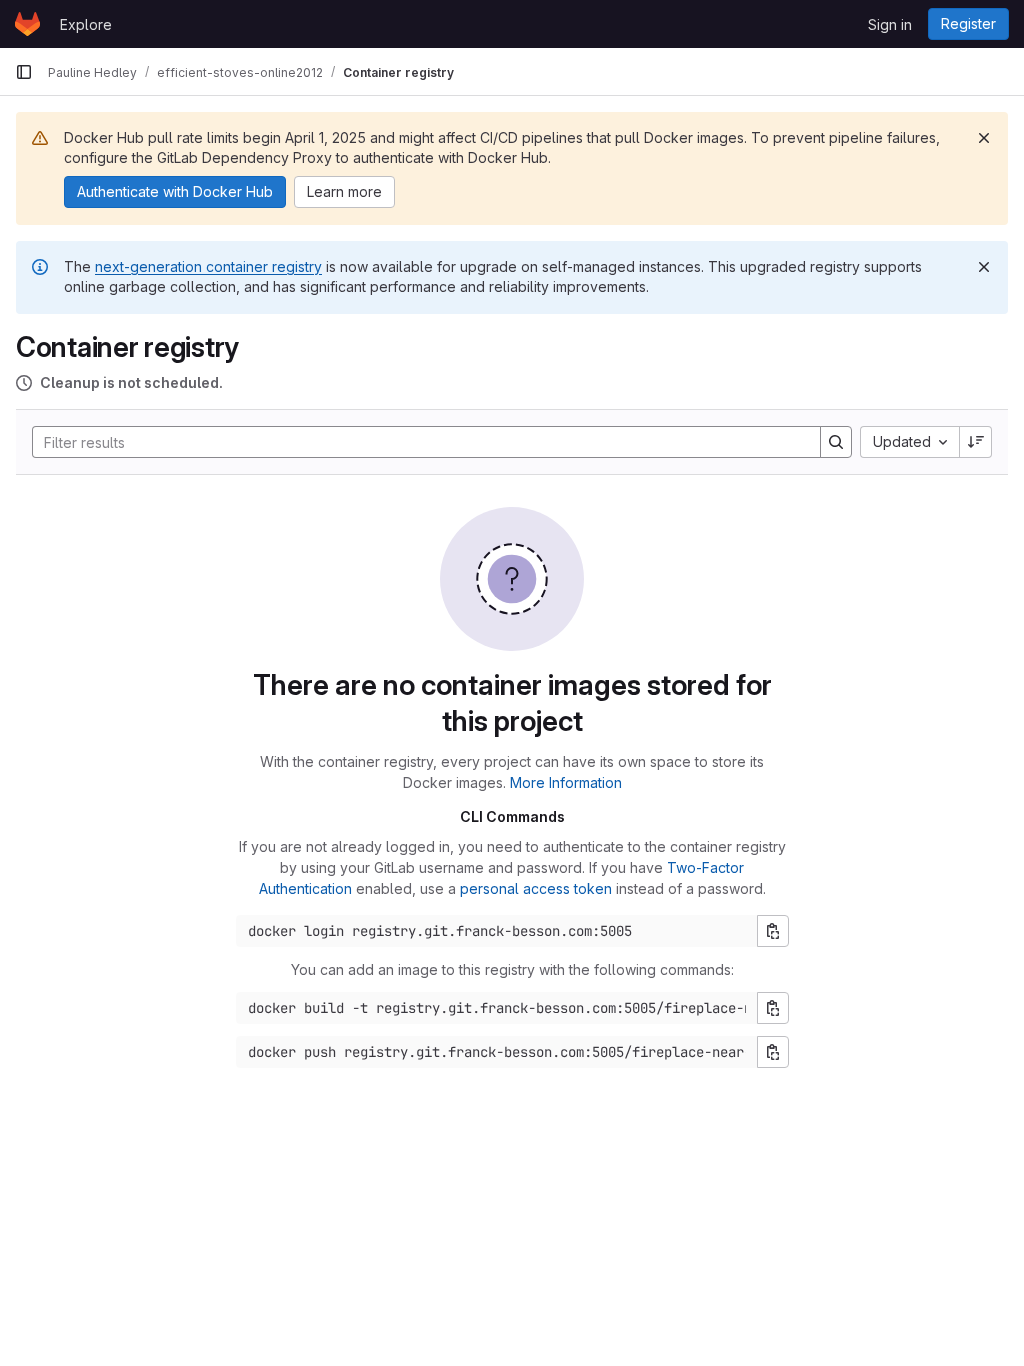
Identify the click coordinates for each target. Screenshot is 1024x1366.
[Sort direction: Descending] (976, 442)
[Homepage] (27, 24)
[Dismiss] (984, 138)
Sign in (890, 24)
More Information (566, 782)
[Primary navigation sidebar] (24, 72)
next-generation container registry (208, 266)
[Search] (836, 442)
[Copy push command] (773, 1052)
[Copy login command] (773, 931)
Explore (86, 24)
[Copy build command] (773, 1008)
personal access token (536, 888)
